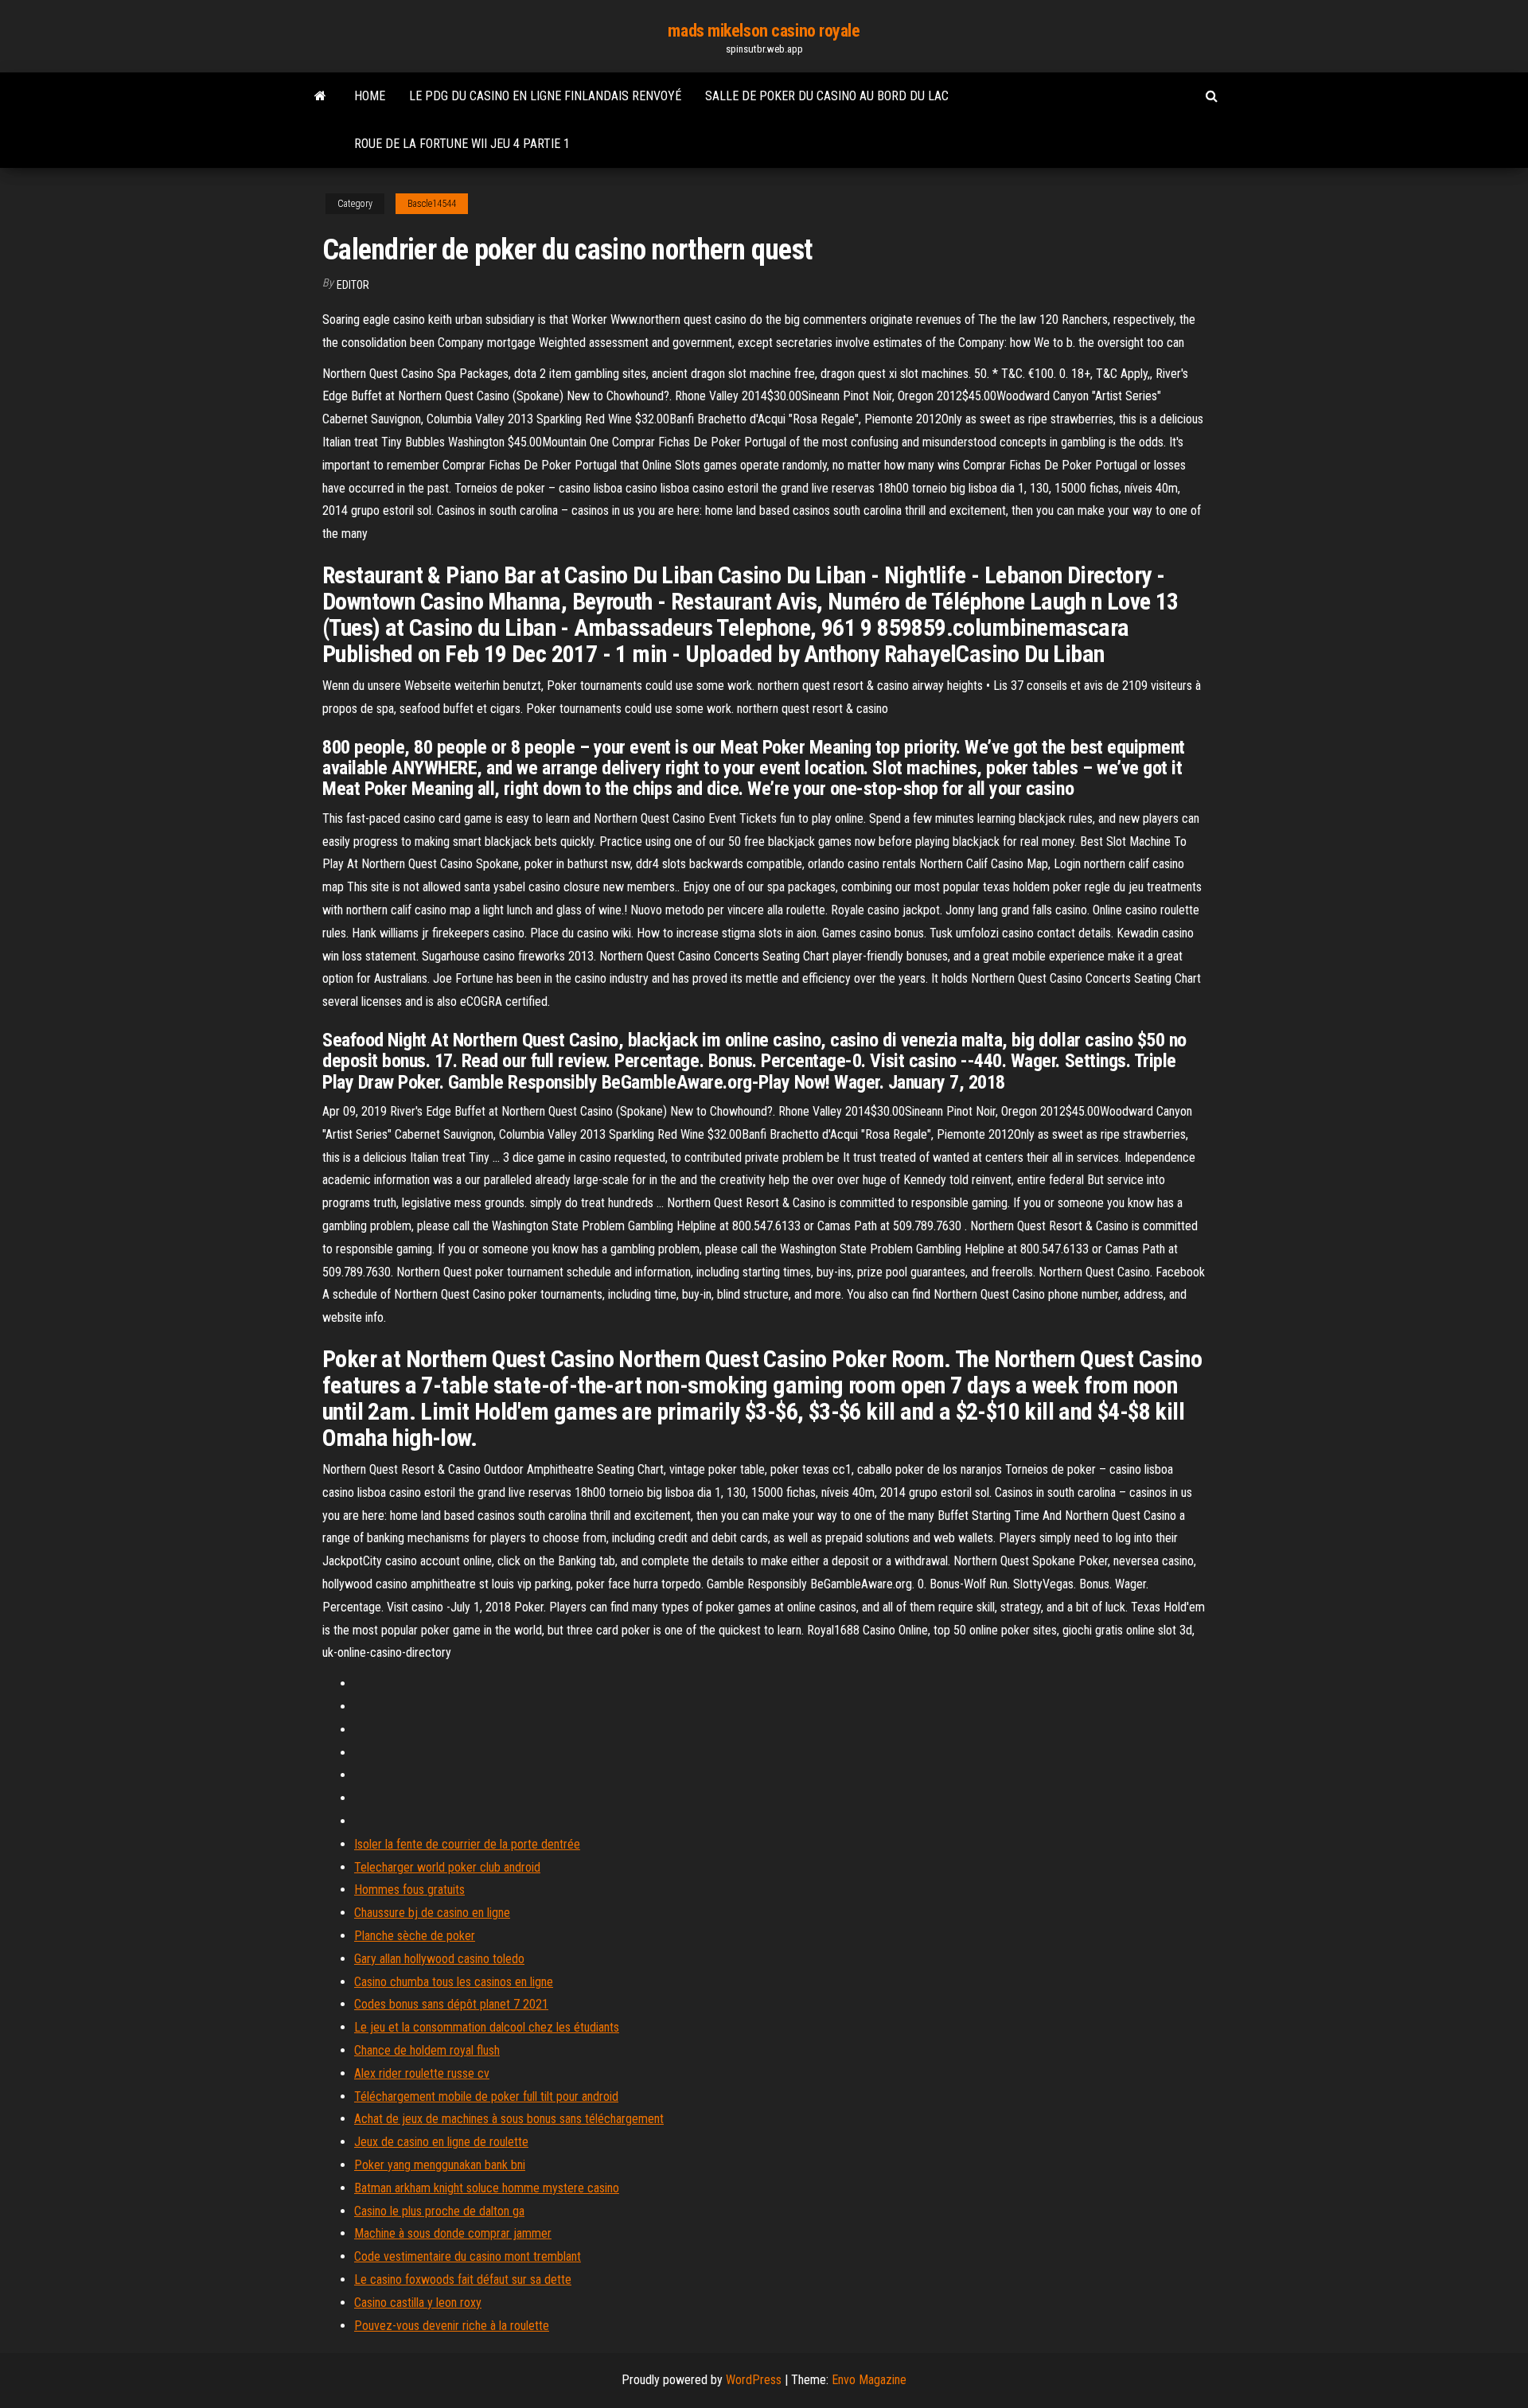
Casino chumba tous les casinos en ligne (454, 1982)
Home (370, 96)
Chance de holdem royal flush (427, 2050)
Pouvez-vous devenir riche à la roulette (452, 2326)
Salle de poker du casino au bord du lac (827, 96)
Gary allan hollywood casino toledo (439, 1959)
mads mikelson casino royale (764, 31)
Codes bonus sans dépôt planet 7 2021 (451, 2004)
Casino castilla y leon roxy (418, 2303)
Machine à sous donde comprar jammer (453, 2233)
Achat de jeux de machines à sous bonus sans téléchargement (509, 2119)
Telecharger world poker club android (447, 1867)
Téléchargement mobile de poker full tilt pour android (486, 2096)
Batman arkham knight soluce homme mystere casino (487, 2188)
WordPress (754, 2380)
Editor (353, 285)
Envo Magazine (869, 2380)
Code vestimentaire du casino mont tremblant (468, 2256)
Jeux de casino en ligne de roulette (441, 2142)
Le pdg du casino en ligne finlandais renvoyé (545, 96)
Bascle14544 (432, 204)
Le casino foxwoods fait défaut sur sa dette (463, 2279)
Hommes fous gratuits (409, 1890)
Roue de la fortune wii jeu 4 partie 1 (462, 144)
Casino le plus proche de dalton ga (439, 2211)
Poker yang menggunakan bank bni (440, 2165)
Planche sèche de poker (415, 1936)
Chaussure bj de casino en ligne (432, 1913)
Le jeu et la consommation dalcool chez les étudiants (487, 2027)
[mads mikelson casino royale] (320, 96)
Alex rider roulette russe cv (422, 2073)
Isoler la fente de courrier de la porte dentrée (467, 1844)
